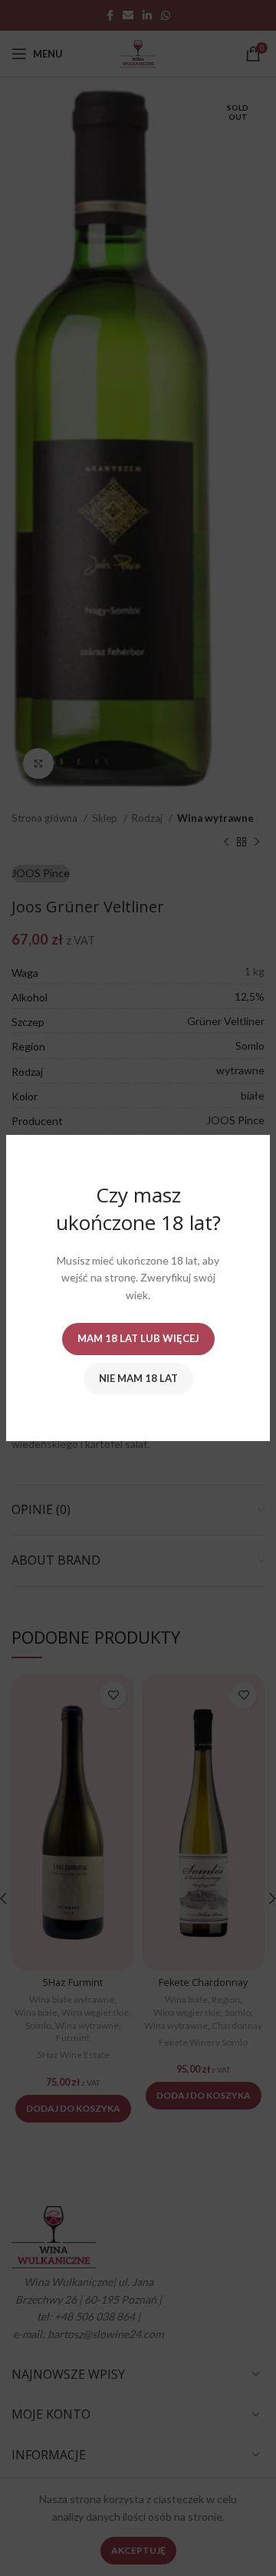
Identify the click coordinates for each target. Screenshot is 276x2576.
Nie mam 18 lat (138, 1378)
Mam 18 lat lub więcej (138, 1338)
